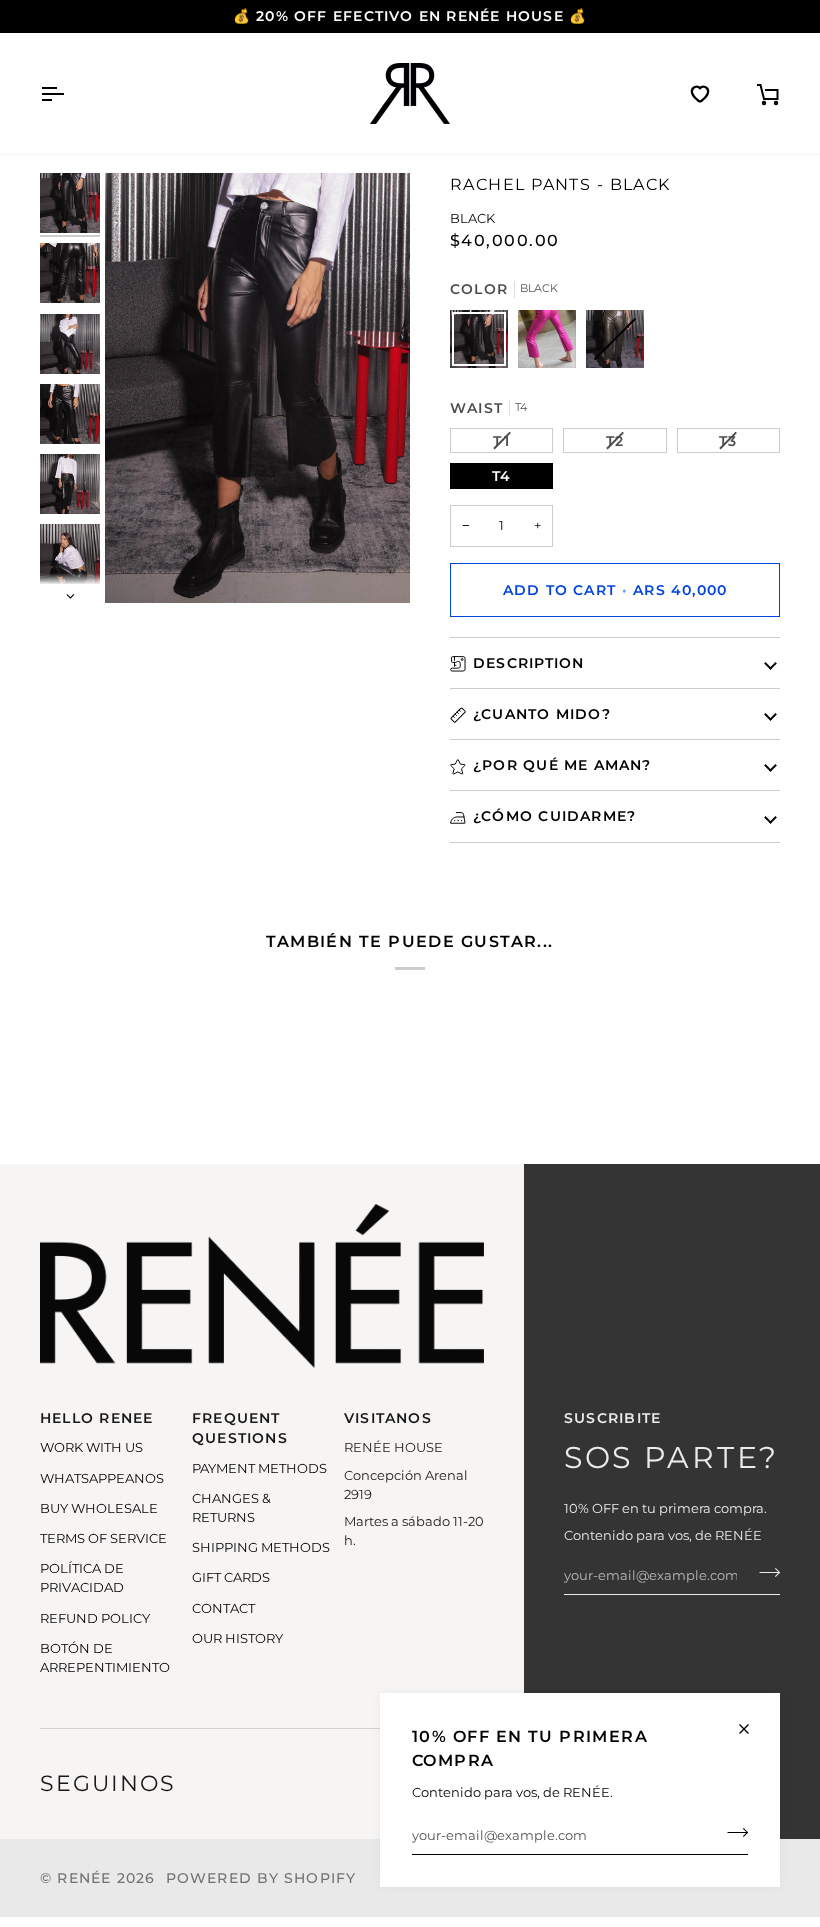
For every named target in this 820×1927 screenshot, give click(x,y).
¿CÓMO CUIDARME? (554, 816)
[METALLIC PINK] (552, 344)
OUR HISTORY (237, 1638)
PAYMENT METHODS (259, 1468)
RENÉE (84, 1878)
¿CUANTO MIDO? (542, 714)
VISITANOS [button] (388, 1418)
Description (528, 663)
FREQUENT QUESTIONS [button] (240, 1428)
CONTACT (223, 1608)
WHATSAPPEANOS (102, 1478)
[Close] (752, 1729)
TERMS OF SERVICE (103, 1538)
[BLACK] (484, 344)
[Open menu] (70, 93)
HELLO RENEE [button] (96, 1418)
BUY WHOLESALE (99, 1508)
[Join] (731, 1833)
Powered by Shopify (261, 1878)
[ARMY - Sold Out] (615, 344)
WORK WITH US (91, 1447)
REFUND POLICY (95, 1618)
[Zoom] (257, 388)
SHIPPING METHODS (261, 1547)
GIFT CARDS (231, 1577)
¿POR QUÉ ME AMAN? (562, 765)
